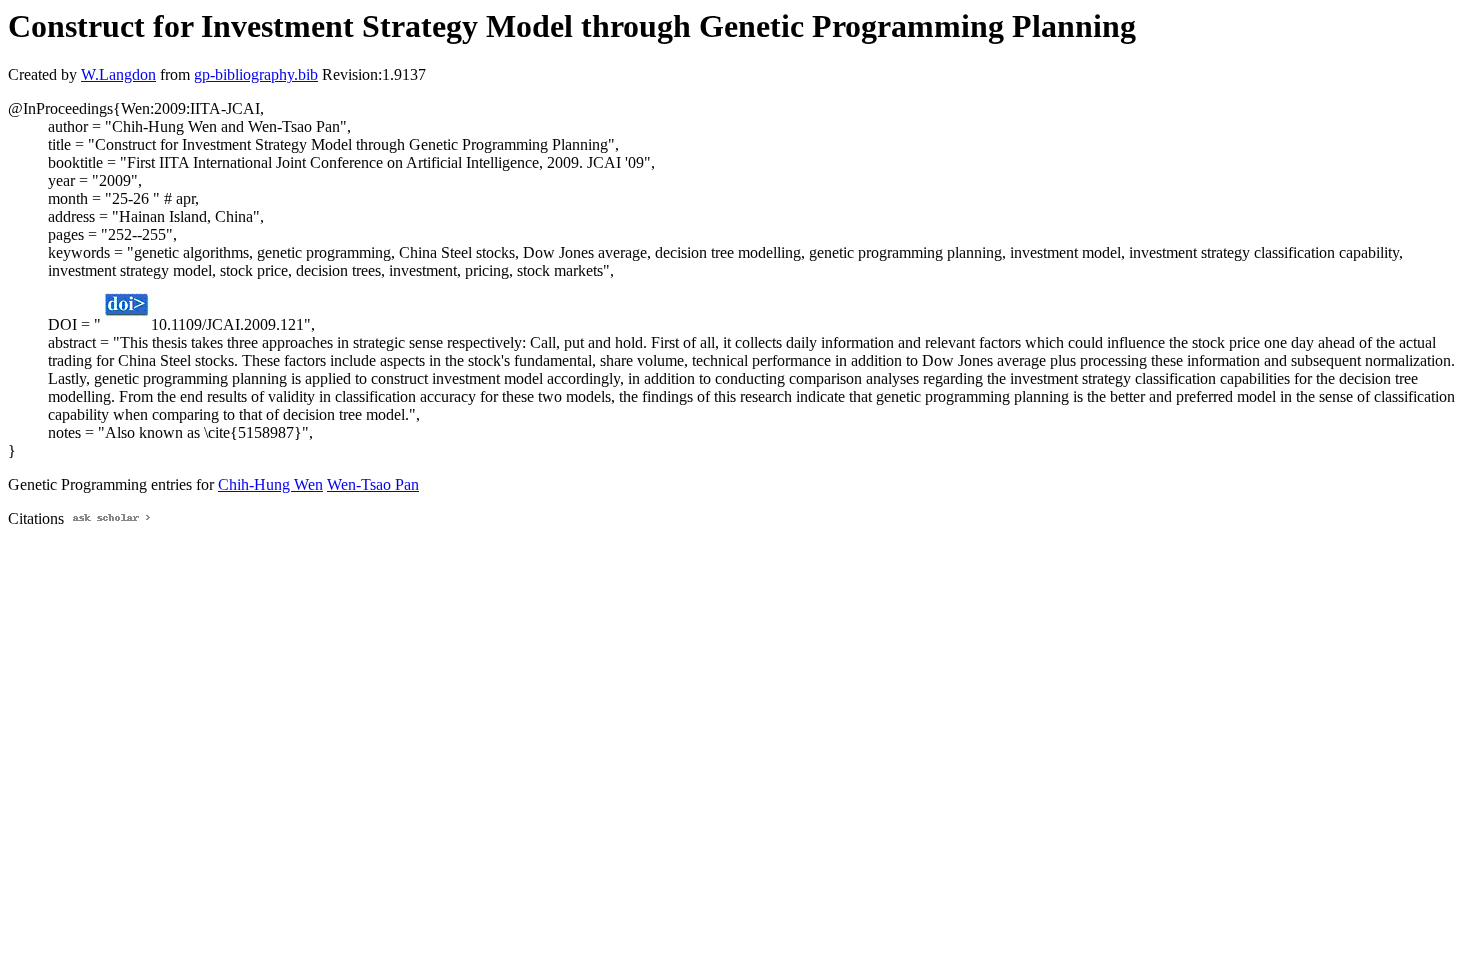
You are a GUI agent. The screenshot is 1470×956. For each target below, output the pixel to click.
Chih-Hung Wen (270, 484)
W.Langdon (118, 74)
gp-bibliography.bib (256, 74)
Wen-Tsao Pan (373, 484)
